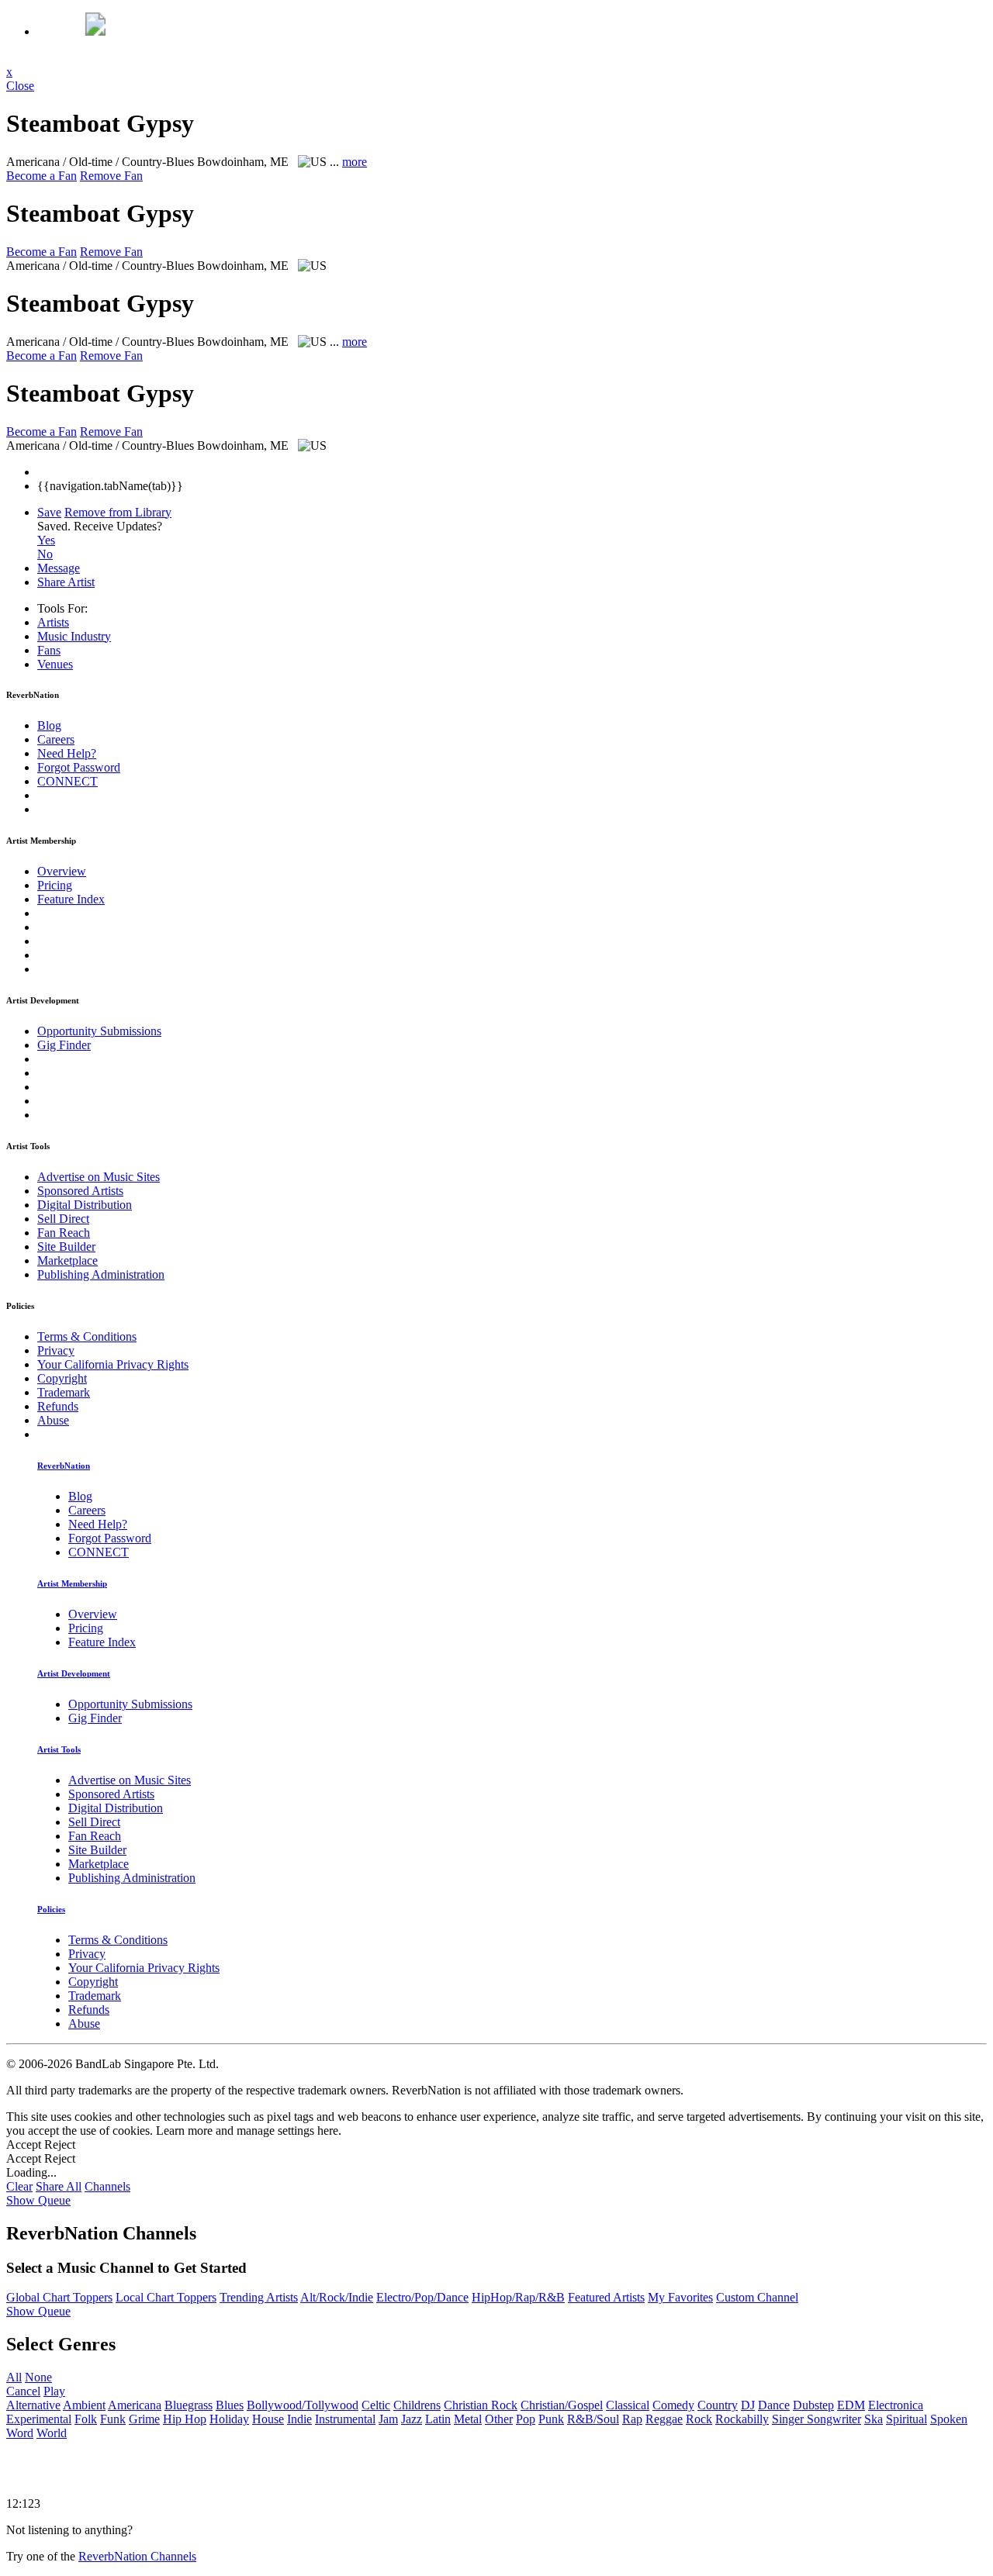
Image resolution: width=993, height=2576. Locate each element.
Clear (19, 2186)
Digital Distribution (85, 1205)
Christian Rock (481, 2405)
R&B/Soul (593, 2419)
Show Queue (38, 2200)
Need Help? (67, 753)
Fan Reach (64, 1233)
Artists (53, 622)
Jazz (412, 2419)
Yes (46, 540)
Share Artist (66, 582)
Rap (632, 2419)
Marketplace (67, 1260)
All (14, 2377)
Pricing (55, 885)
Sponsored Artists (80, 1191)
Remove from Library (118, 512)
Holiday (229, 2419)
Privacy (56, 1350)
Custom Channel (757, 2297)
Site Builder (66, 1247)
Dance (774, 2405)
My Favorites (680, 2297)
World (52, 2433)
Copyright (62, 1378)
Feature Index (71, 899)
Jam (388, 2419)
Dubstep (813, 2405)
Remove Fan (111, 176)
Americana (135, 2405)
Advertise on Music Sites (99, 1177)
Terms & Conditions (87, 1336)
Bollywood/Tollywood (303, 2405)
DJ (748, 2405)
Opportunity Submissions (99, 1031)
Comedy (673, 2405)
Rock (699, 2419)
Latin (438, 2419)
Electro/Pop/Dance (422, 2297)
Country (718, 2405)
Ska (874, 2419)
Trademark (64, 1392)
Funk (113, 2419)
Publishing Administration (101, 1274)
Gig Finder (64, 1045)
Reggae (664, 2419)
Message (59, 568)
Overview (62, 871)
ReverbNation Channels (137, 2556)
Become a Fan (42, 176)
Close (20, 86)
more (355, 162)
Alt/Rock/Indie (337, 2297)
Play (54, 2391)
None (38, 2377)
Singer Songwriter (817, 2419)
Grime (144, 2419)
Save (49, 512)
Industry (74, 636)
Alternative (33, 2405)
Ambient (84, 2405)
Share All (59, 2186)
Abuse (53, 1420)
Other (499, 2419)
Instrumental (345, 2419)
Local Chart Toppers (166, 2297)
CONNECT (67, 781)
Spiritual (907, 2419)
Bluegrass (189, 2405)
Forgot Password (79, 767)
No (45, 554)
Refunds (58, 1406)
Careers (56, 739)
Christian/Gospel (562, 2405)
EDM (851, 2405)
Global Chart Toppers (59, 2297)
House (268, 2419)
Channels (107, 2186)
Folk (86, 2419)
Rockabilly (742, 2419)
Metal (468, 2419)
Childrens (417, 2405)
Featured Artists (606, 2297)
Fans (49, 650)
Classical (628, 2405)
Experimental (39, 2419)
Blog (49, 725)
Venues (55, 664)
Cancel (23, 2391)
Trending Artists (259, 2297)
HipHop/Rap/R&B (518, 2297)
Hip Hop (185, 2419)
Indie (299, 2419)
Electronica (896, 2405)
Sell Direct (63, 1219)
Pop (526, 2419)
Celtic (376, 2405)
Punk (551, 2419)
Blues (230, 2405)
